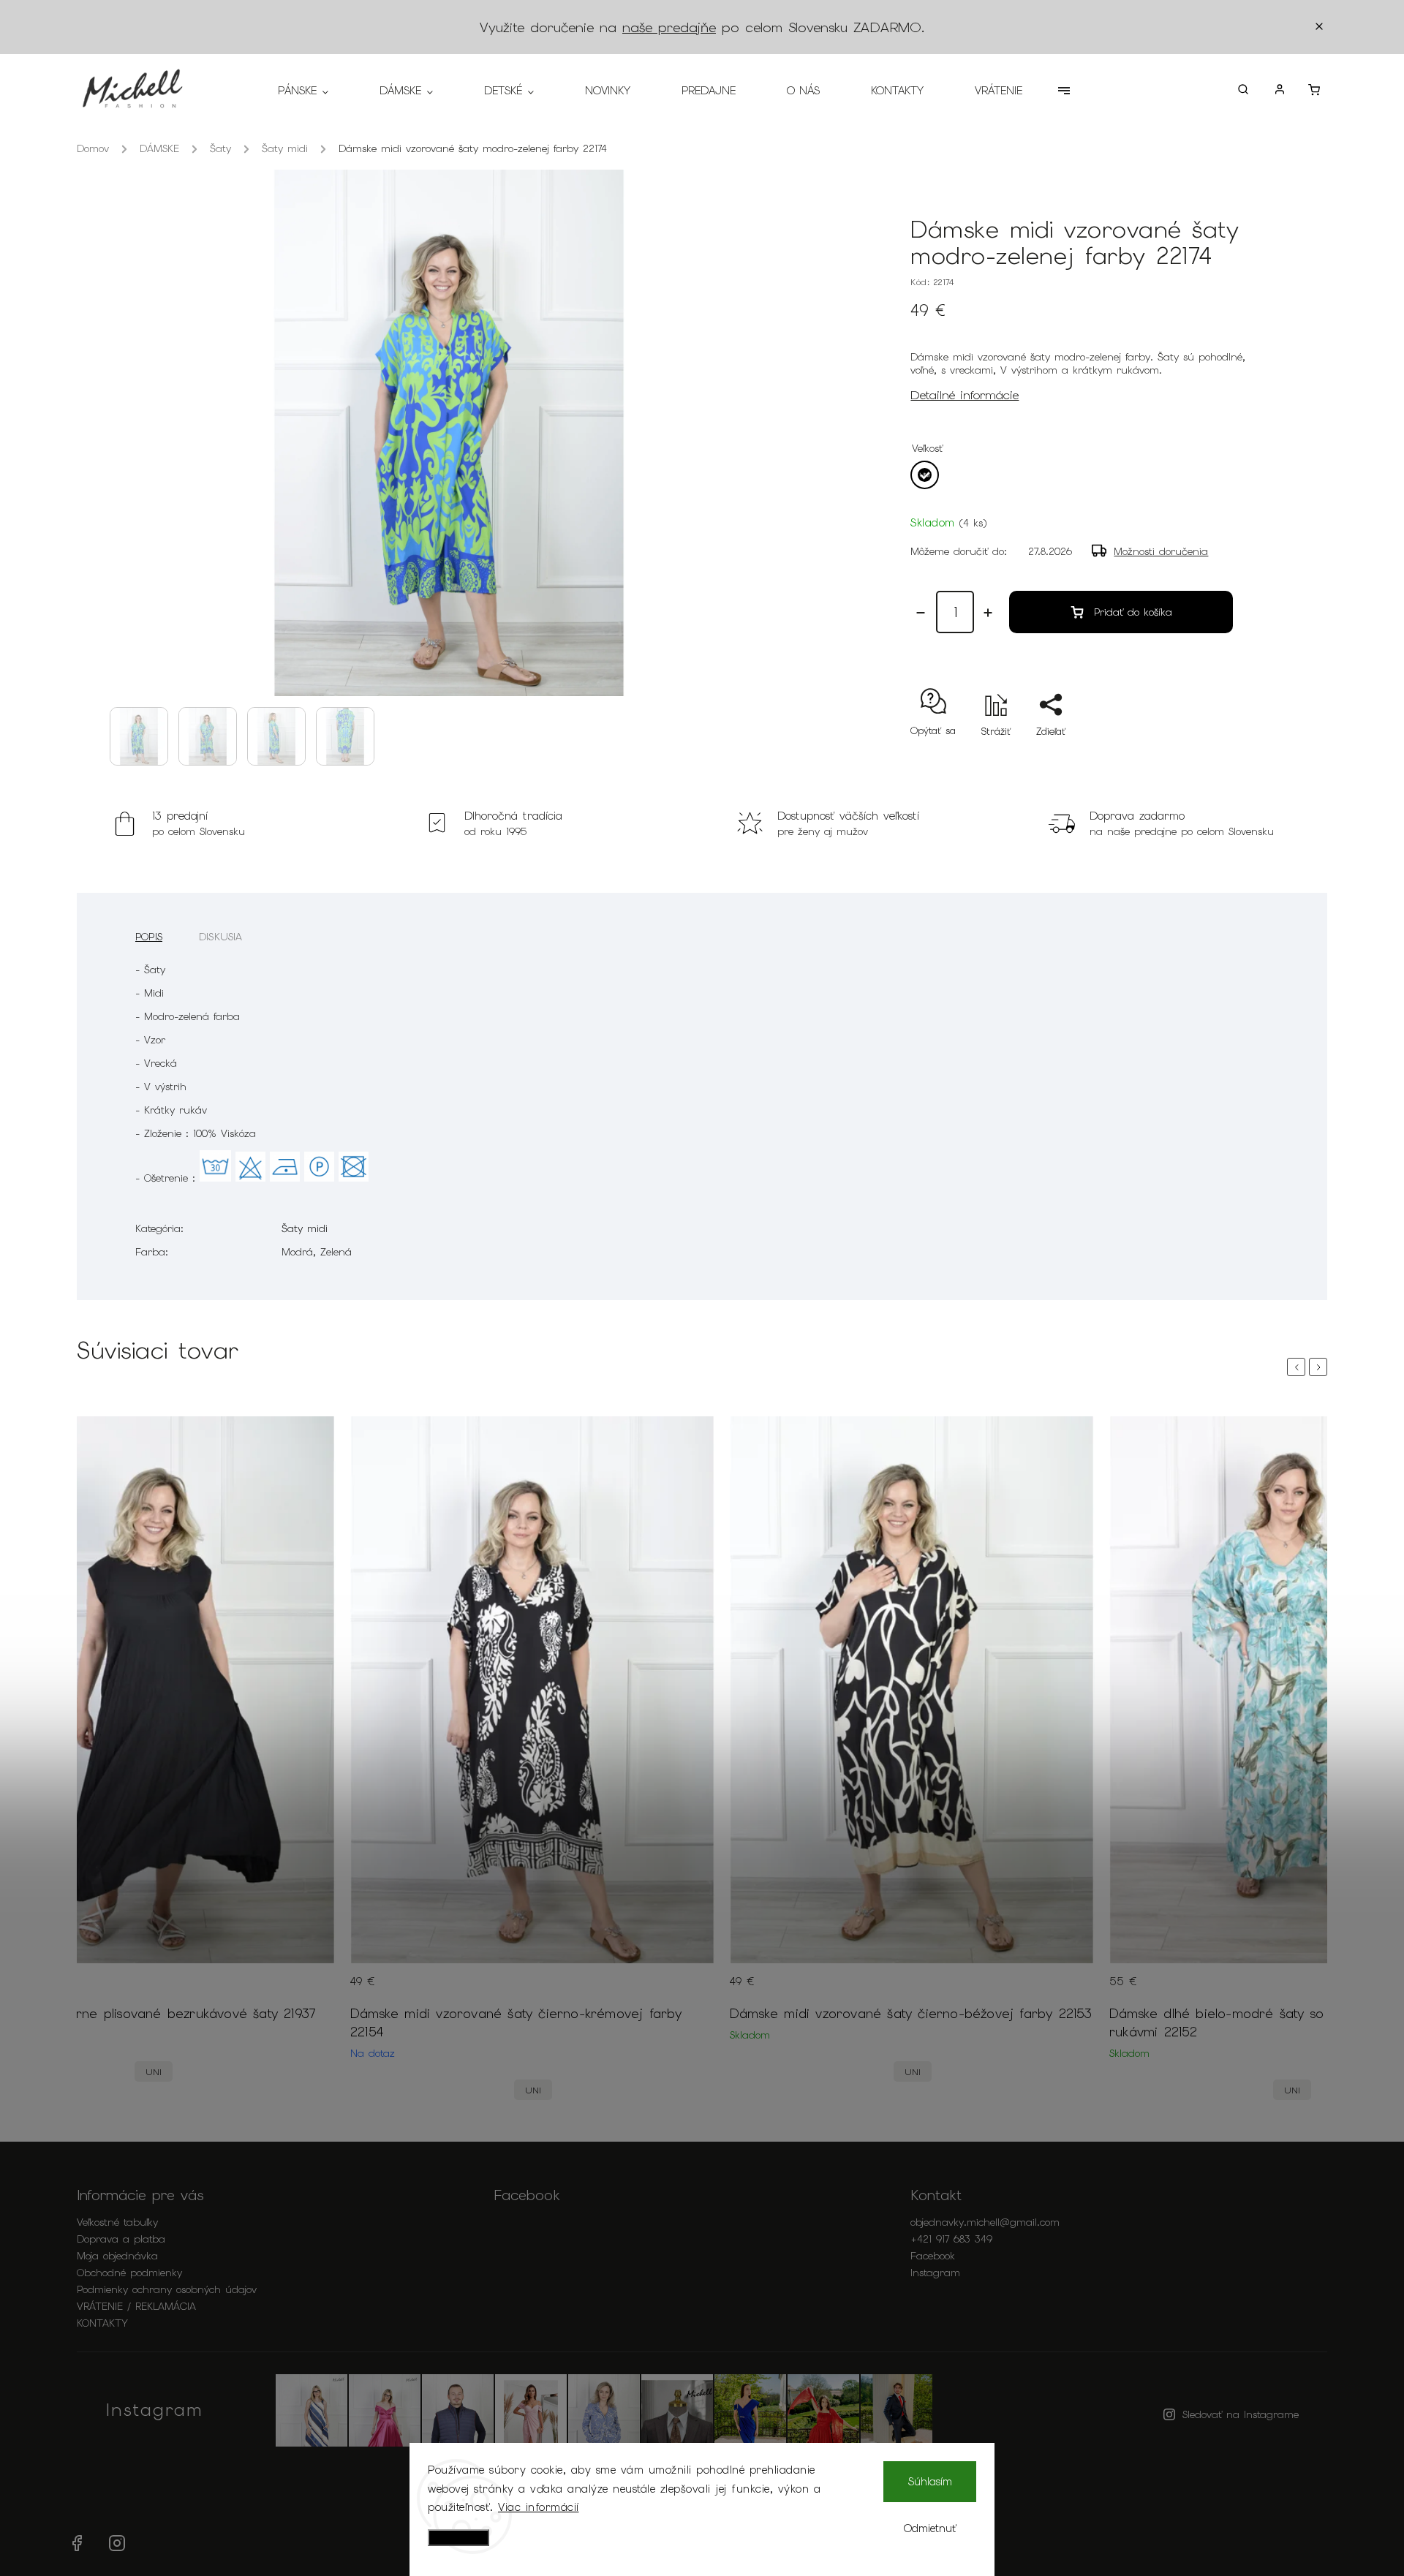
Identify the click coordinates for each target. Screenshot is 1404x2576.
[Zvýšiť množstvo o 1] (988, 613)
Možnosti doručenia (1161, 551)
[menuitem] (316, 91)
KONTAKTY (102, 2323)
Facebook (933, 2256)
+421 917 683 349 (951, 2239)
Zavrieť (1203, 757)
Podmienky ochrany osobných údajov (167, 2289)
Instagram (935, 2273)
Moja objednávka (117, 2256)
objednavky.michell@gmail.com (985, 2222)
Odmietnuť (930, 2528)
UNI (154, 2072)
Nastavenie (458, 2538)
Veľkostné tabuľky (117, 2222)
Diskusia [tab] (221, 937)
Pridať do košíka (1133, 612)
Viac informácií (539, 2507)
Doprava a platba (121, 2239)
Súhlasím (930, 2482)
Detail (310, 1990)
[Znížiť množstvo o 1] (921, 613)
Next (1321, 1367)
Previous (1299, 1367)
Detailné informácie (965, 395)
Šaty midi (305, 1228)
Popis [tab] (149, 937)
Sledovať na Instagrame (1241, 2414)
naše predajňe (669, 27)
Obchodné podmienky (129, 2273)
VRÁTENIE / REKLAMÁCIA (136, 2306)
